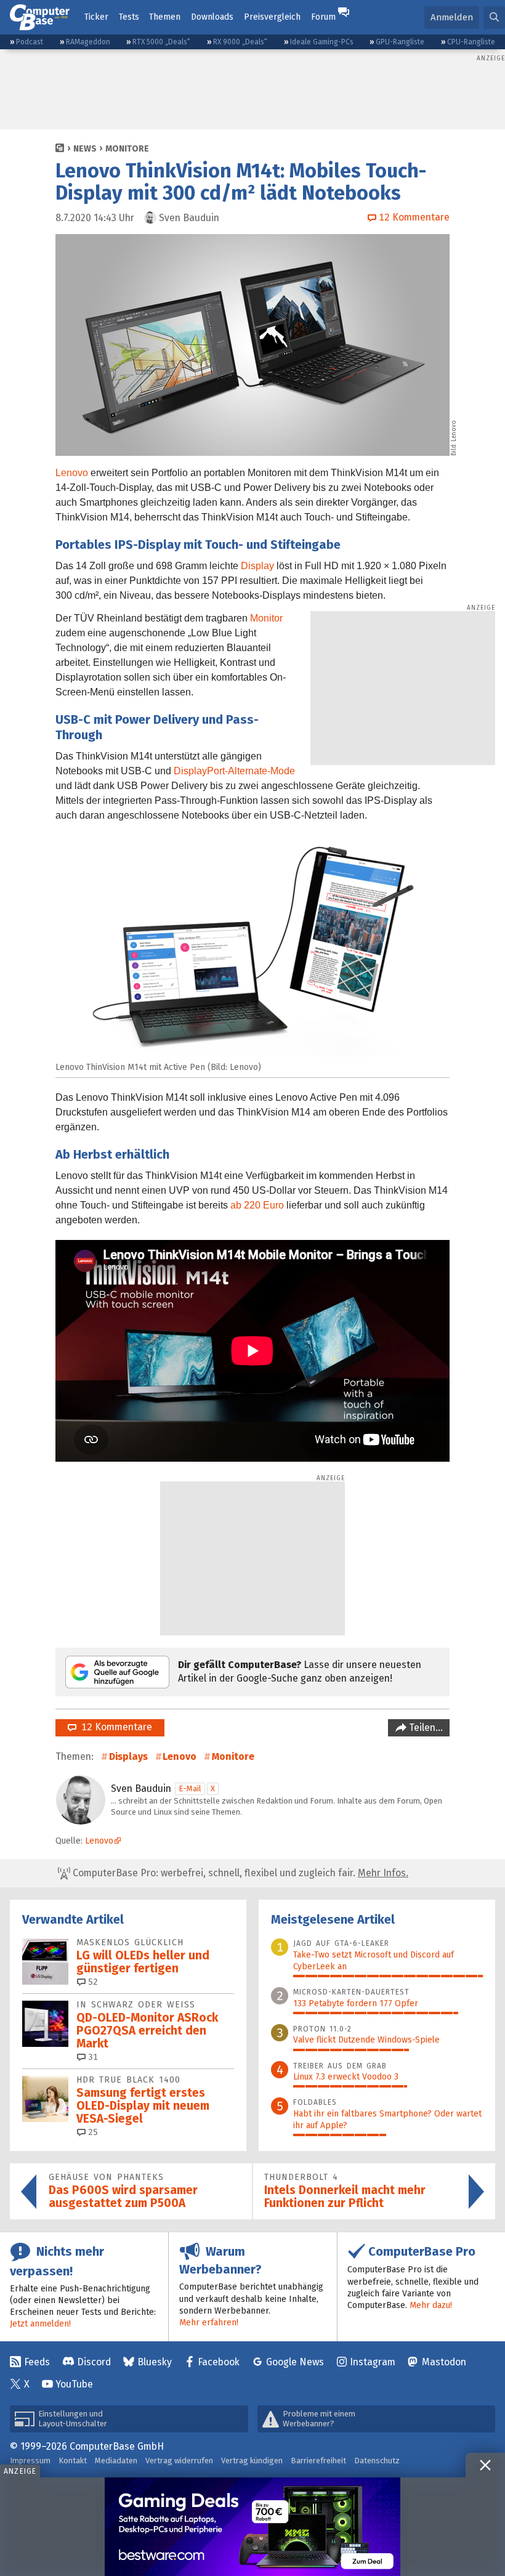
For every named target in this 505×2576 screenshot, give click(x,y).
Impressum (30, 2461)
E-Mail (190, 1788)
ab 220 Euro (257, 1205)
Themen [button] (165, 17)
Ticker (96, 17)
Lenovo (72, 473)
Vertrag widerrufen (179, 2461)
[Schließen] (485, 2465)
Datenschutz (377, 2461)
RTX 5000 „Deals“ (161, 42)
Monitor (266, 618)
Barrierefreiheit (318, 2461)
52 (92, 1982)
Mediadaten (116, 2461)
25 (92, 2132)
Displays (128, 1756)
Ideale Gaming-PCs (322, 42)
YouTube (74, 2384)
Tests (129, 17)
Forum (323, 17)
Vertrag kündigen (252, 2461)
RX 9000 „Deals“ (240, 42)
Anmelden (452, 17)
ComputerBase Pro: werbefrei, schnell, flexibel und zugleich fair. (239, 1873)
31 (92, 2057)
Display (257, 566)
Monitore (127, 149)
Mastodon (444, 2362)
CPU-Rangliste (471, 42)
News (85, 149)
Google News (295, 2362)
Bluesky (155, 2362)
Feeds (37, 2362)
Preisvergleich (272, 17)
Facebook (219, 2362)
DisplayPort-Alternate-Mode (234, 771)
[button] (494, 18)
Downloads (212, 17)
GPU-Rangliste (400, 42)
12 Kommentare (114, 1727)
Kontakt (73, 2461)
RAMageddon (88, 42)
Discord (94, 2362)
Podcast (30, 42)
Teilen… (425, 1727)
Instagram (373, 2362)
